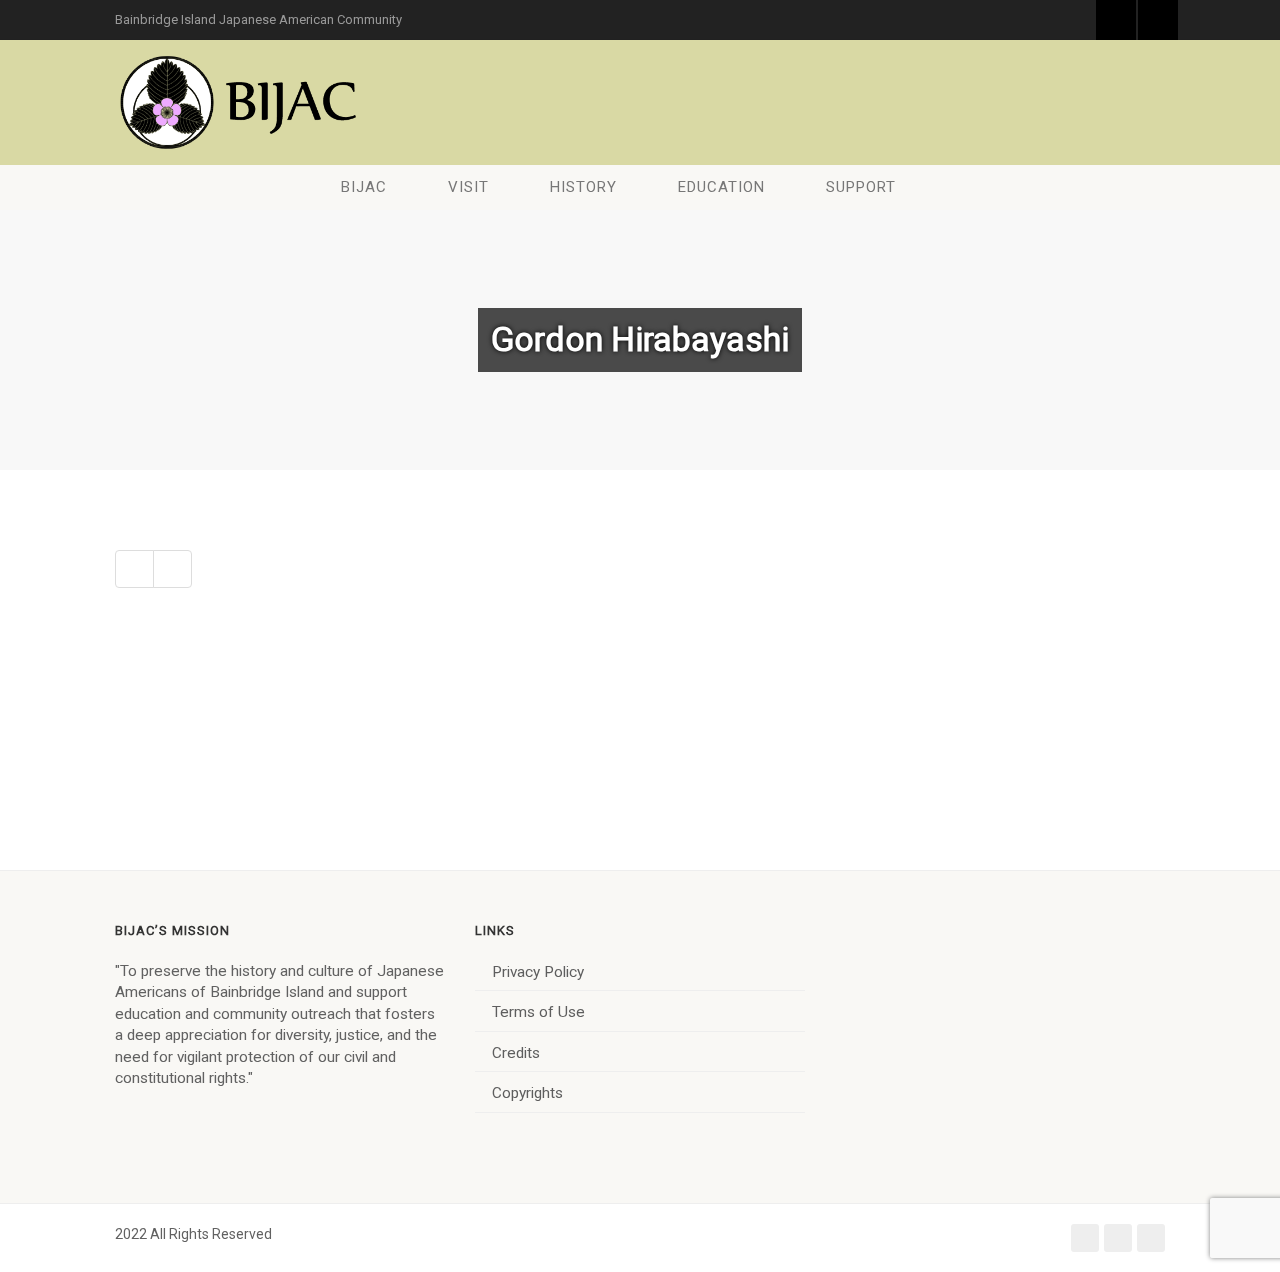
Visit (468, 187)
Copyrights (527, 1093)
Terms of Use (538, 1012)
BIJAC (364, 187)
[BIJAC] (240, 102)
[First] (134, 569)
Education (721, 187)
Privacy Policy (538, 972)
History (583, 187)
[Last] (172, 569)
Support (861, 187)
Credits (516, 1053)
